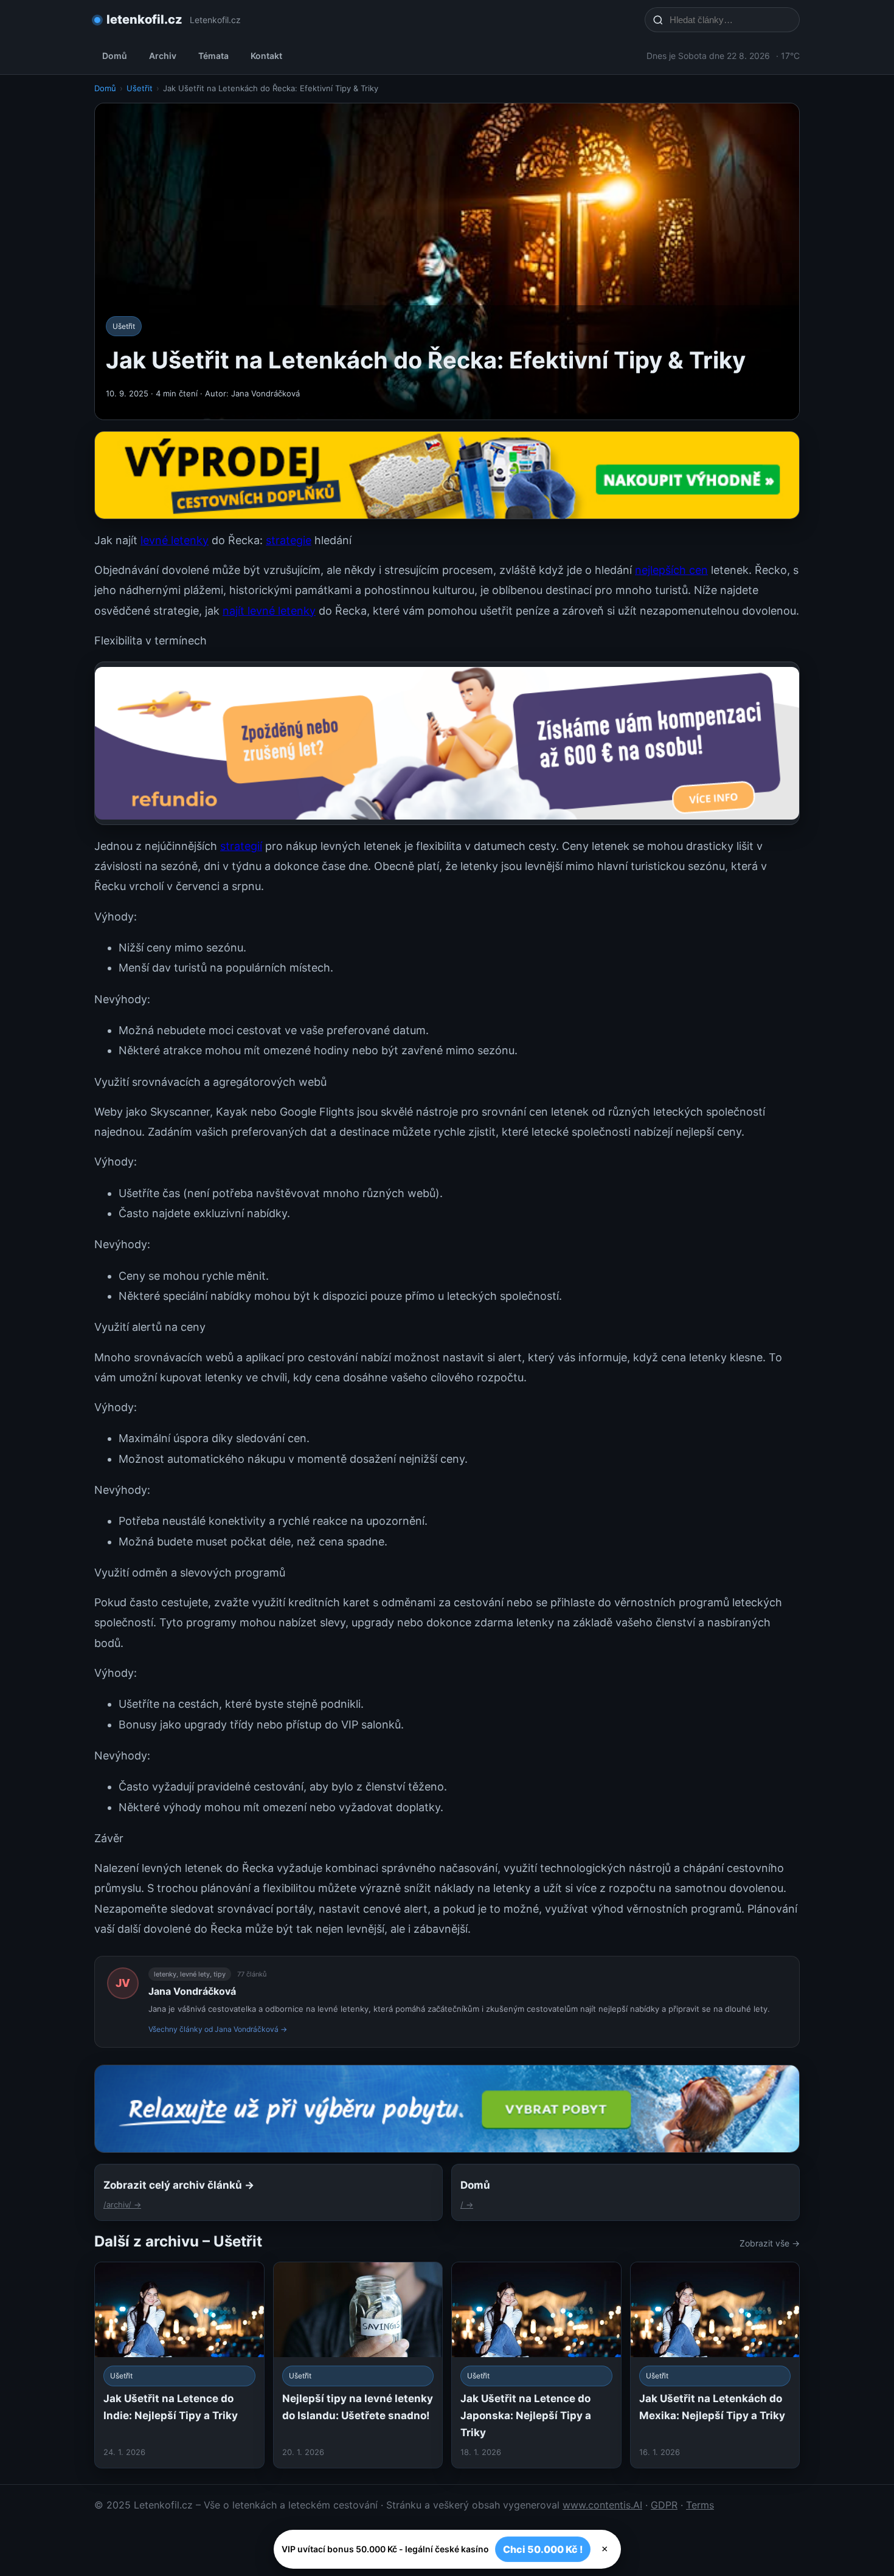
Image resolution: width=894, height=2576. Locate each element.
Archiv (163, 56)
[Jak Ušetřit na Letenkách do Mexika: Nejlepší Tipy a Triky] (715, 2365)
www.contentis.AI (602, 2505)
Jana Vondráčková (192, 1991)
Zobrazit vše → (770, 2243)
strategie (289, 540)
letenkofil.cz (144, 19)
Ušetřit (140, 88)
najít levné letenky (269, 611)
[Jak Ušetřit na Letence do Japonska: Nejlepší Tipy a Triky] (536, 2365)
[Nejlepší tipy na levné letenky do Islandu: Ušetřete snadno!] (358, 2365)
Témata (213, 56)
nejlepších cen (671, 570)
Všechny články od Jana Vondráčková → (218, 2029)
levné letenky (175, 540)
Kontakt (266, 56)
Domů (115, 56)
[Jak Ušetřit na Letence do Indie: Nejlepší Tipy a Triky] (179, 2365)
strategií (241, 846)
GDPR (664, 2505)
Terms (700, 2505)
